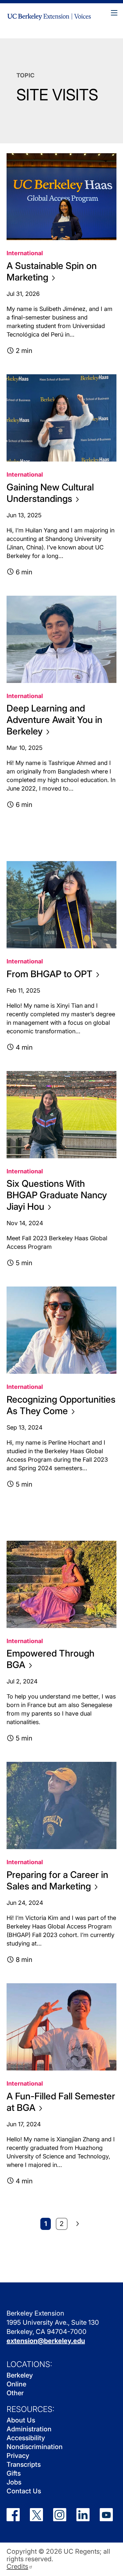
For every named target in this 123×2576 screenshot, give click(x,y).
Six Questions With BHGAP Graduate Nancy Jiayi (57, 1195)
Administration (29, 2429)
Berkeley (20, 2375)
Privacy (18, 2456)
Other (15, 2393)
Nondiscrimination (35, 2447)
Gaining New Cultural (50, 493)
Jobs (14, 2482)
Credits (17, 2567)
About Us (21, 2420)
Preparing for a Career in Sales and (57, 1880)
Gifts (14, 2473)
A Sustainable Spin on (52, 271)
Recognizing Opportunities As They (61, 1405)
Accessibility (26, 2438)
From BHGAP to (50, 974)
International (25, 253)
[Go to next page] (78, 2224)
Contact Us (24, 2491)
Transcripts (24, 2464)
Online (16, 2384)
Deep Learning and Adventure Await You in (54, 720)
